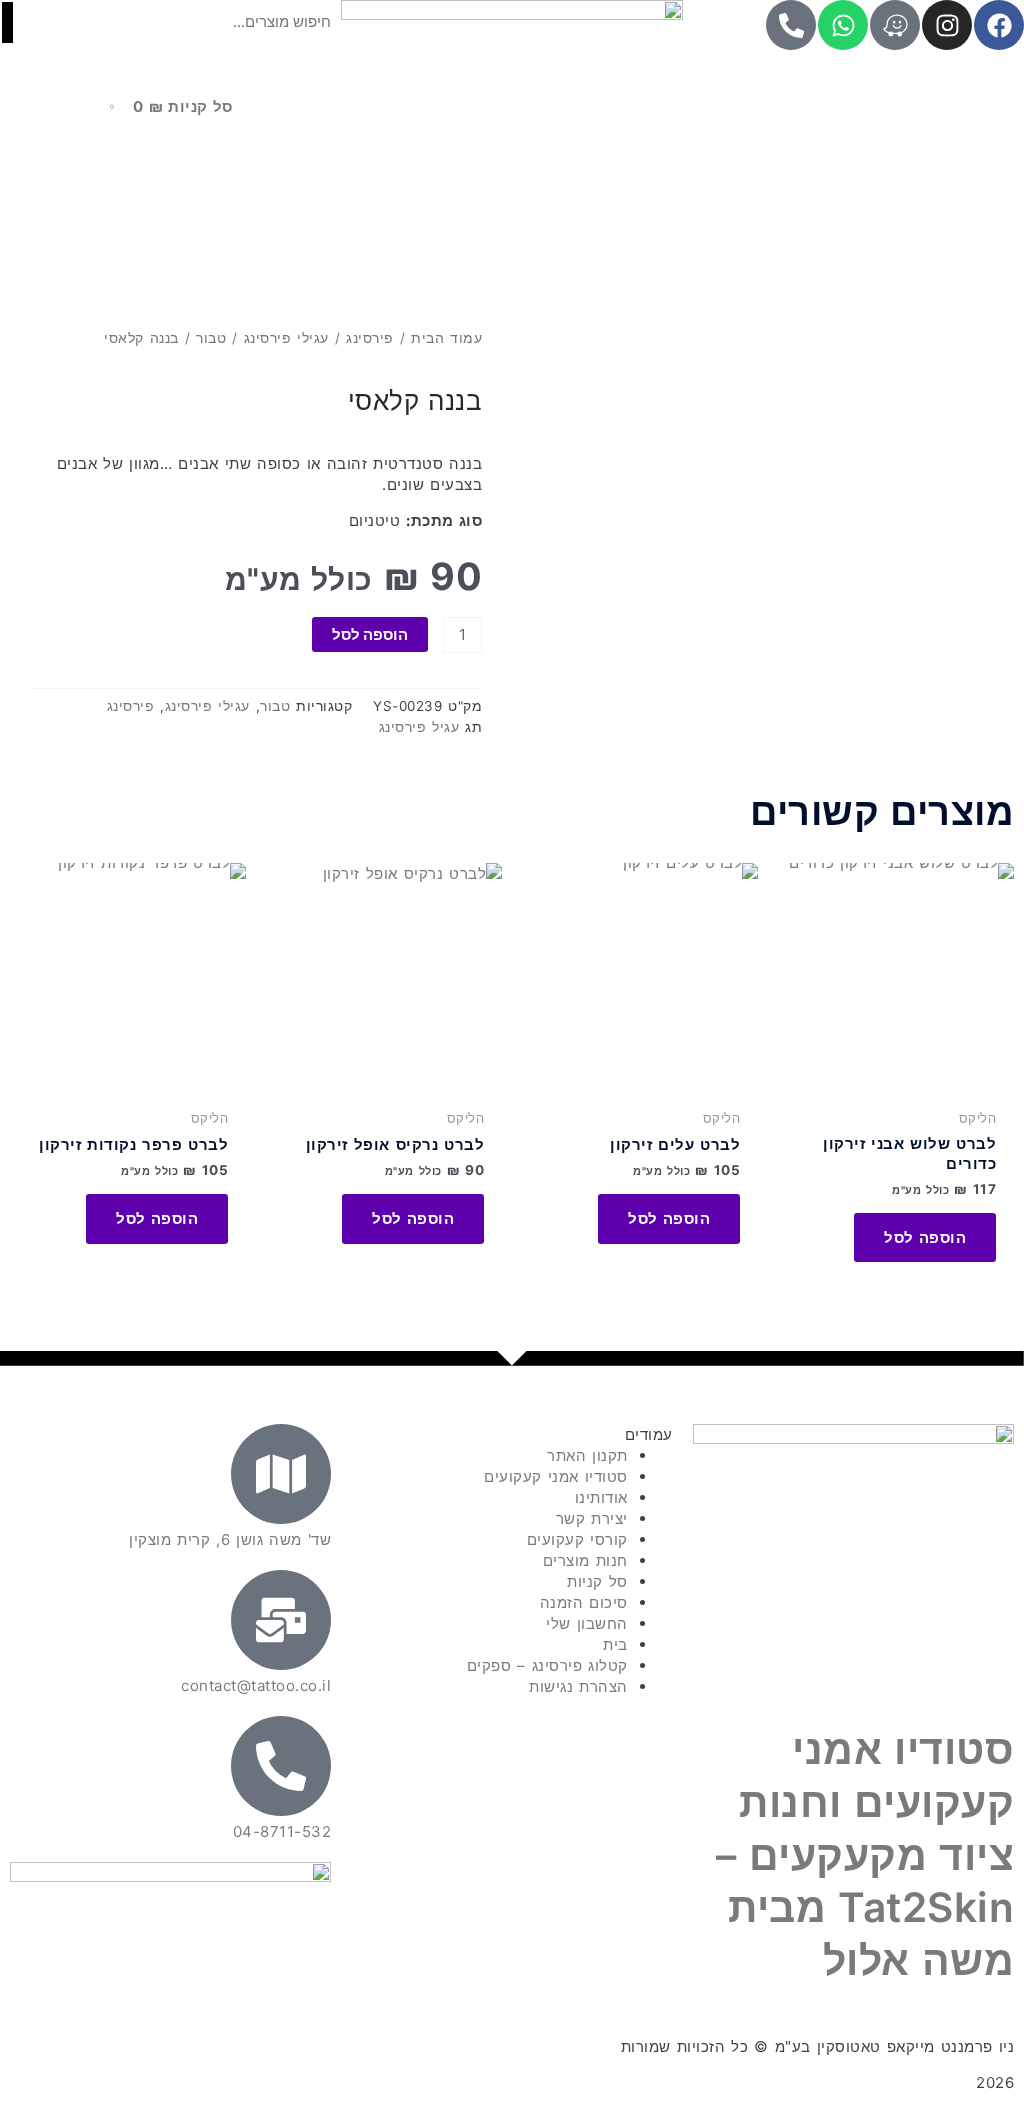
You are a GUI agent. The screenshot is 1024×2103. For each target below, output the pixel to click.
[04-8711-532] (281, 1766)
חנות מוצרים (585, 1560)
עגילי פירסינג (286, 338)
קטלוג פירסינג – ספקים (547, 1665)
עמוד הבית (446, 338)
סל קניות (597, 1581)
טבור (211, 338)
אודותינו (601, 1497)
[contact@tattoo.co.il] (281, 1620)
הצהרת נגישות (578, 1686)
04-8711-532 (282, 1831)
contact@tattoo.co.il (256, 1685)
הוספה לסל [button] (413, 1218)
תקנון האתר (587, 1455)
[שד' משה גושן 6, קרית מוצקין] (281, 1474)
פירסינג (370, 338)
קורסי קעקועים (577, 1539)
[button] (170, 55)
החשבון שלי (587, 1623)
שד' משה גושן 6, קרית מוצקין (230, 1539)
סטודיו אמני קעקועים (556, 1476)
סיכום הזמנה (584, 1602)
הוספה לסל (370, 634)
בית (615, 1644)
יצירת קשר (592, 1518)
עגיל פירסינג (419, 727)
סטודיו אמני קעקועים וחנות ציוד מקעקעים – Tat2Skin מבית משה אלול (865, 1855)
